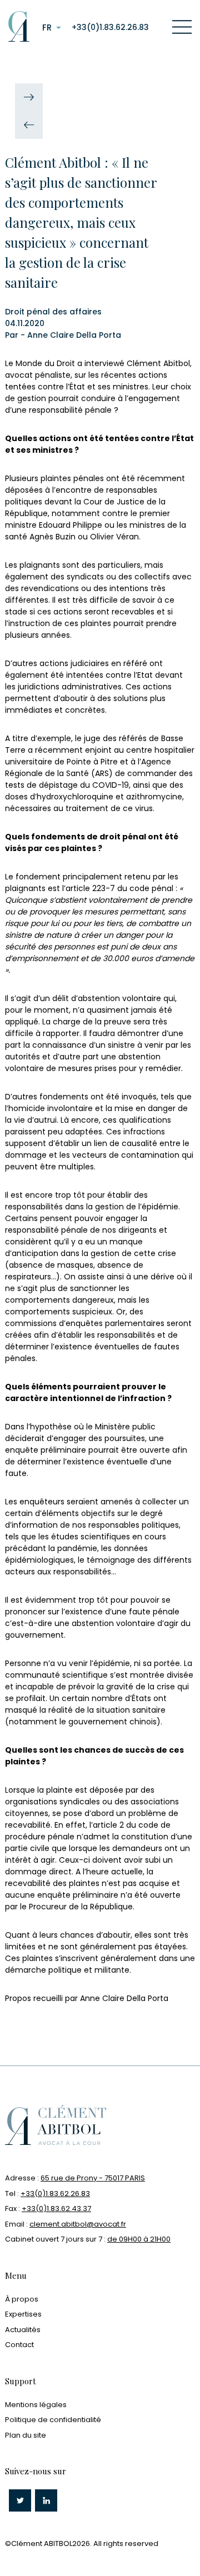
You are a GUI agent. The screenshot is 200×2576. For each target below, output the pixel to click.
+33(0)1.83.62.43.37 (56, 2209)
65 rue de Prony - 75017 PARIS (93, 2178)
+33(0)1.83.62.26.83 (110, 27)
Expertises (23, 2314)
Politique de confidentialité (53, 2420)
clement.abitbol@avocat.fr (78, 2224)
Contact (19, 2345)
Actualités (23, 2330)
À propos (22, 2299)
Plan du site (26, 2435)
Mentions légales (36, 2405)
